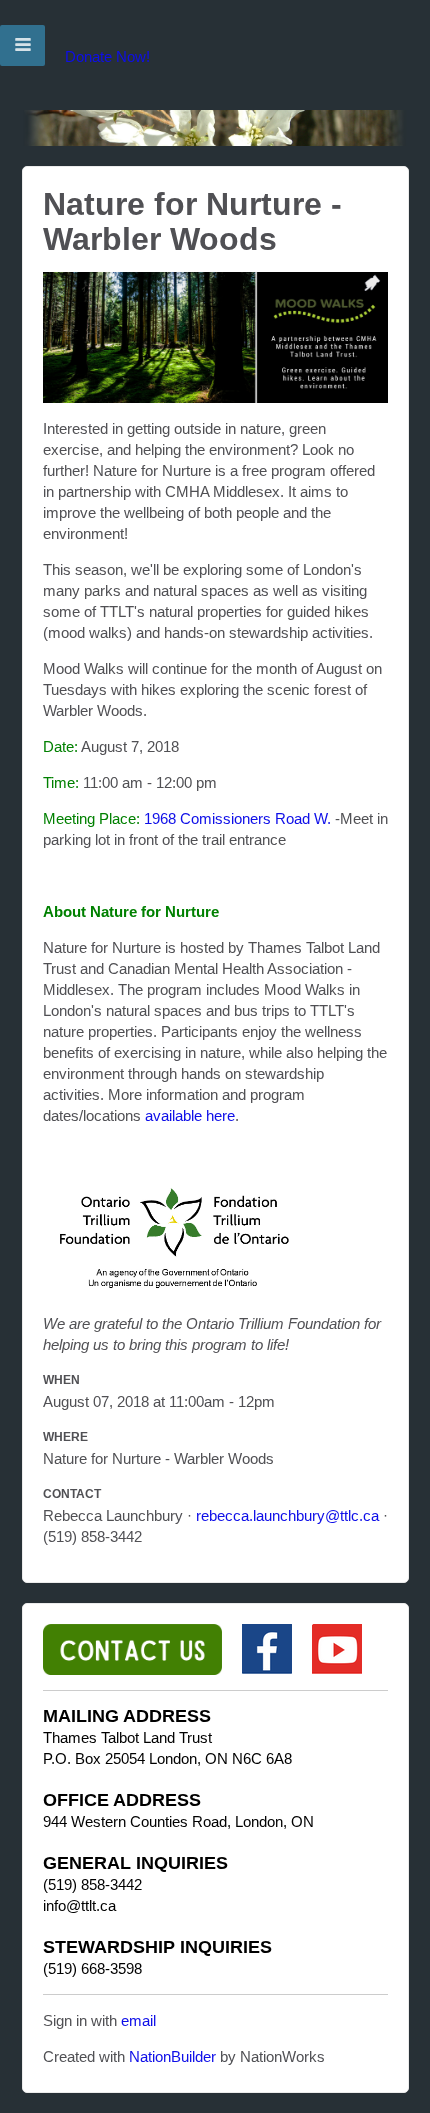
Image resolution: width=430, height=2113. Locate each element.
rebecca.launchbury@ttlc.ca (287, 1515)
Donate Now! (107, 56)
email (138, 2020)
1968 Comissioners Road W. (237, 818)
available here (190, 1115)
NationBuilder (172, 2056)
